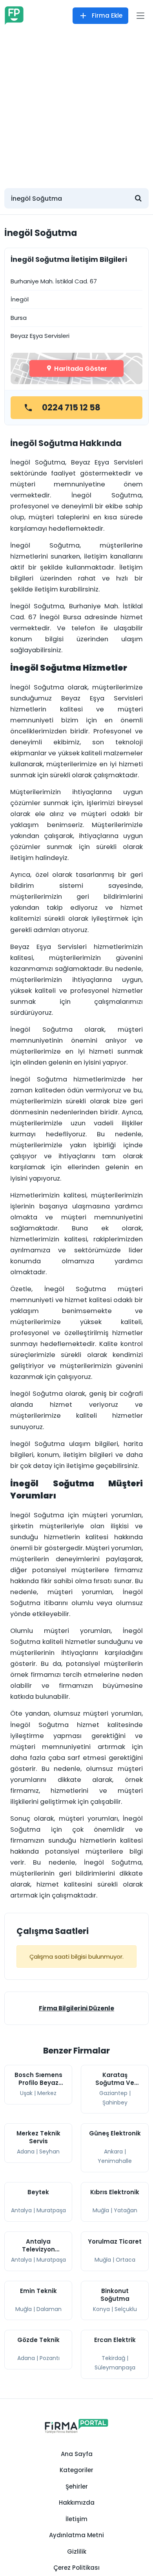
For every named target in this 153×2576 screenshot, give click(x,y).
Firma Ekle (107, 15)
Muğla (101, 2210)
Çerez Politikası (76, 2568)
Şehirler (77, 2486)
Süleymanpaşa (115, 2367)
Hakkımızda (77, 2503)
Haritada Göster (80, 368)
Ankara (113, 2152)
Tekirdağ (113, 2358)
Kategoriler (76, 2470)
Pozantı (50, 2358)
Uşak (26, 2093)
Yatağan (126, 2210)
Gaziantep (113, 2093)
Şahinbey (115, 2103)
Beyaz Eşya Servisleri (40, 336)
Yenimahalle (115, 2161)
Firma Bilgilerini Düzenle (76, 2008)
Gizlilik (77, 2552)
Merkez (47, 2093)
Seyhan (49, 2152)
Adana (26, 2152)
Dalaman (49, 2309)
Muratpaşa (51, 2210)
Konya (101, 2309)
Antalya (21, 2210)
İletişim (76, 2519)
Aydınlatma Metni (76, 2535)
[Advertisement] (76, 106)
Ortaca (126, 2260)
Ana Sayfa (77, 2454)
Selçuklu (126, 2309)
